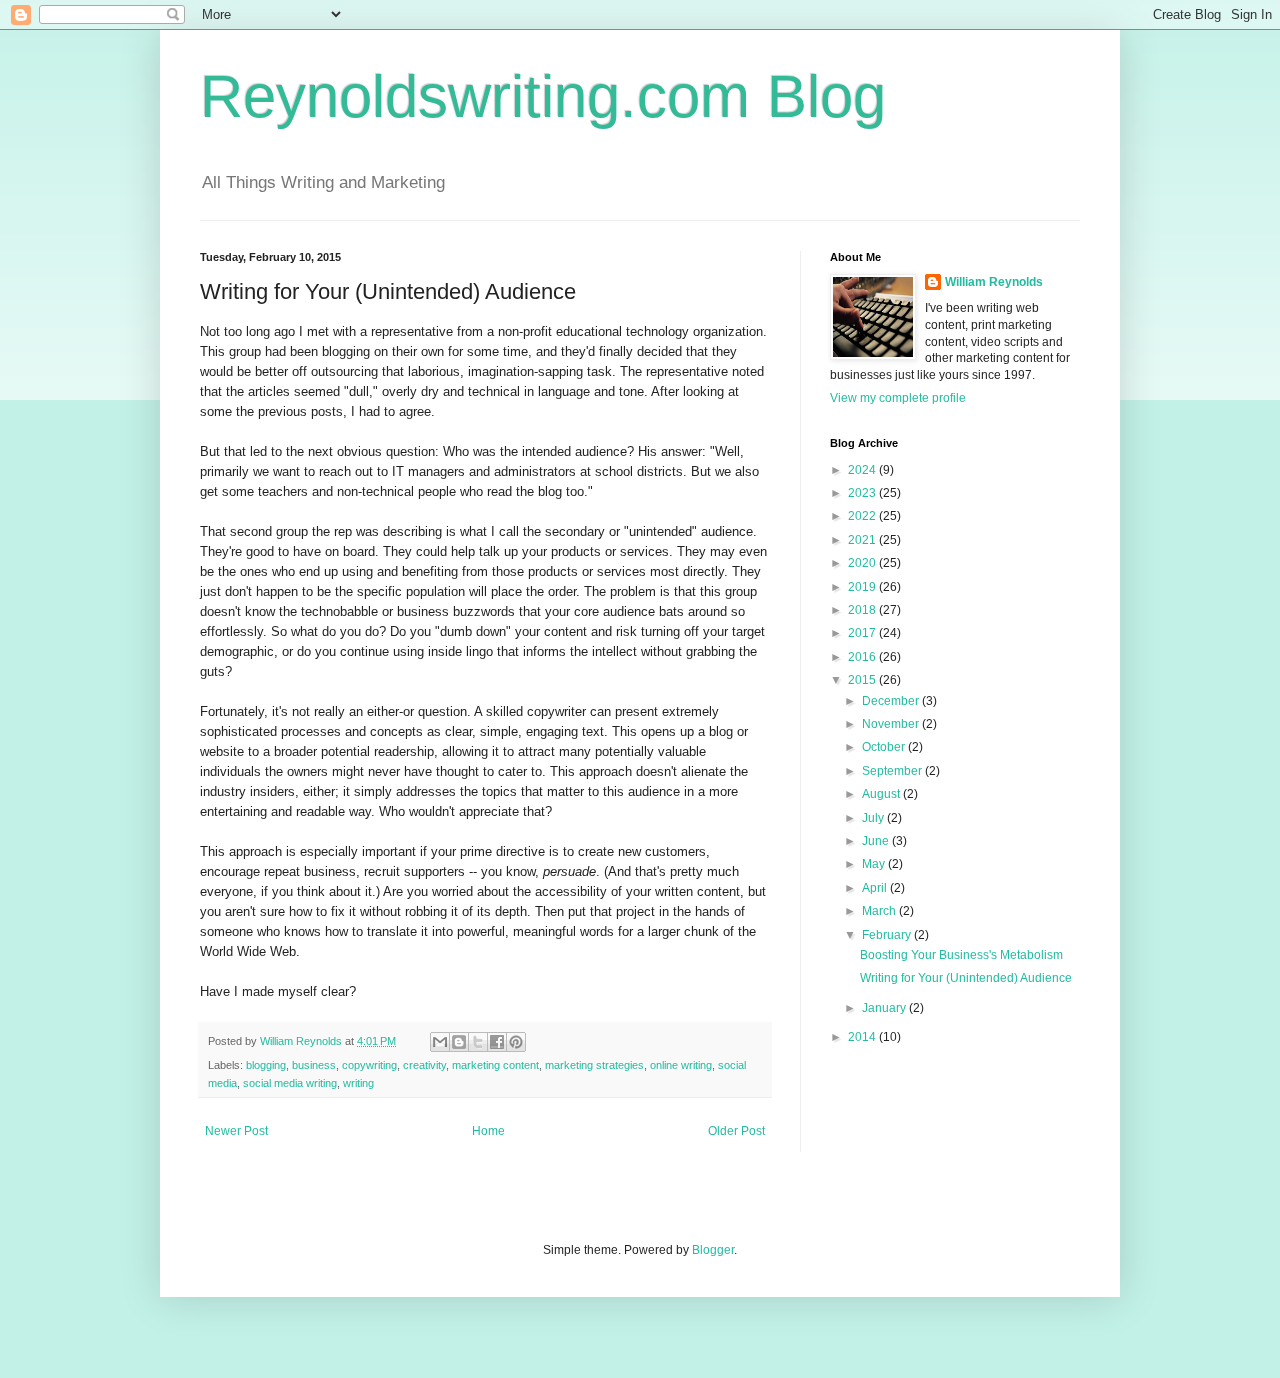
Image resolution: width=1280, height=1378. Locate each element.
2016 (863, 657)
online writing (681, 1065)
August (882, 794)
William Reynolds (994, 282)
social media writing (290, 1083)
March (880, 911)
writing (358, 1083)
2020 (863, 563)
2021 (863, 540)
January (885, 1008)
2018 (863, 610)
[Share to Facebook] (497, 1042)
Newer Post (236, 1131)
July (874, 818)
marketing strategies (594, 1065)
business (314, 1065)
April (876, 888)
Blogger (713, 1250)
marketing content (495, 1065)
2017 (863, 633)
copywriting (369, 1065)
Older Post (736, 1131)
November (892, 724)
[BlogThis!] (459, 1042)
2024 (863, 470)
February (888, 935)
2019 (863, 587)
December (892, 701)
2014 (863, 1037)
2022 (863, 516)
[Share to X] (478, 1042)
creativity (424, 1065)
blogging (266, 1065)
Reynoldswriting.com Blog (543, 96)
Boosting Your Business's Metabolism (961, 955)
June (877, 841)
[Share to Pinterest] (516, 1042)
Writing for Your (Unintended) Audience (966, 978)
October (885, 747)
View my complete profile (898, 398)
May (875, 864)
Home (488, 1131)
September (893, 771)
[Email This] (440, 1042)
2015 (863, 680)
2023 (863, 493)
